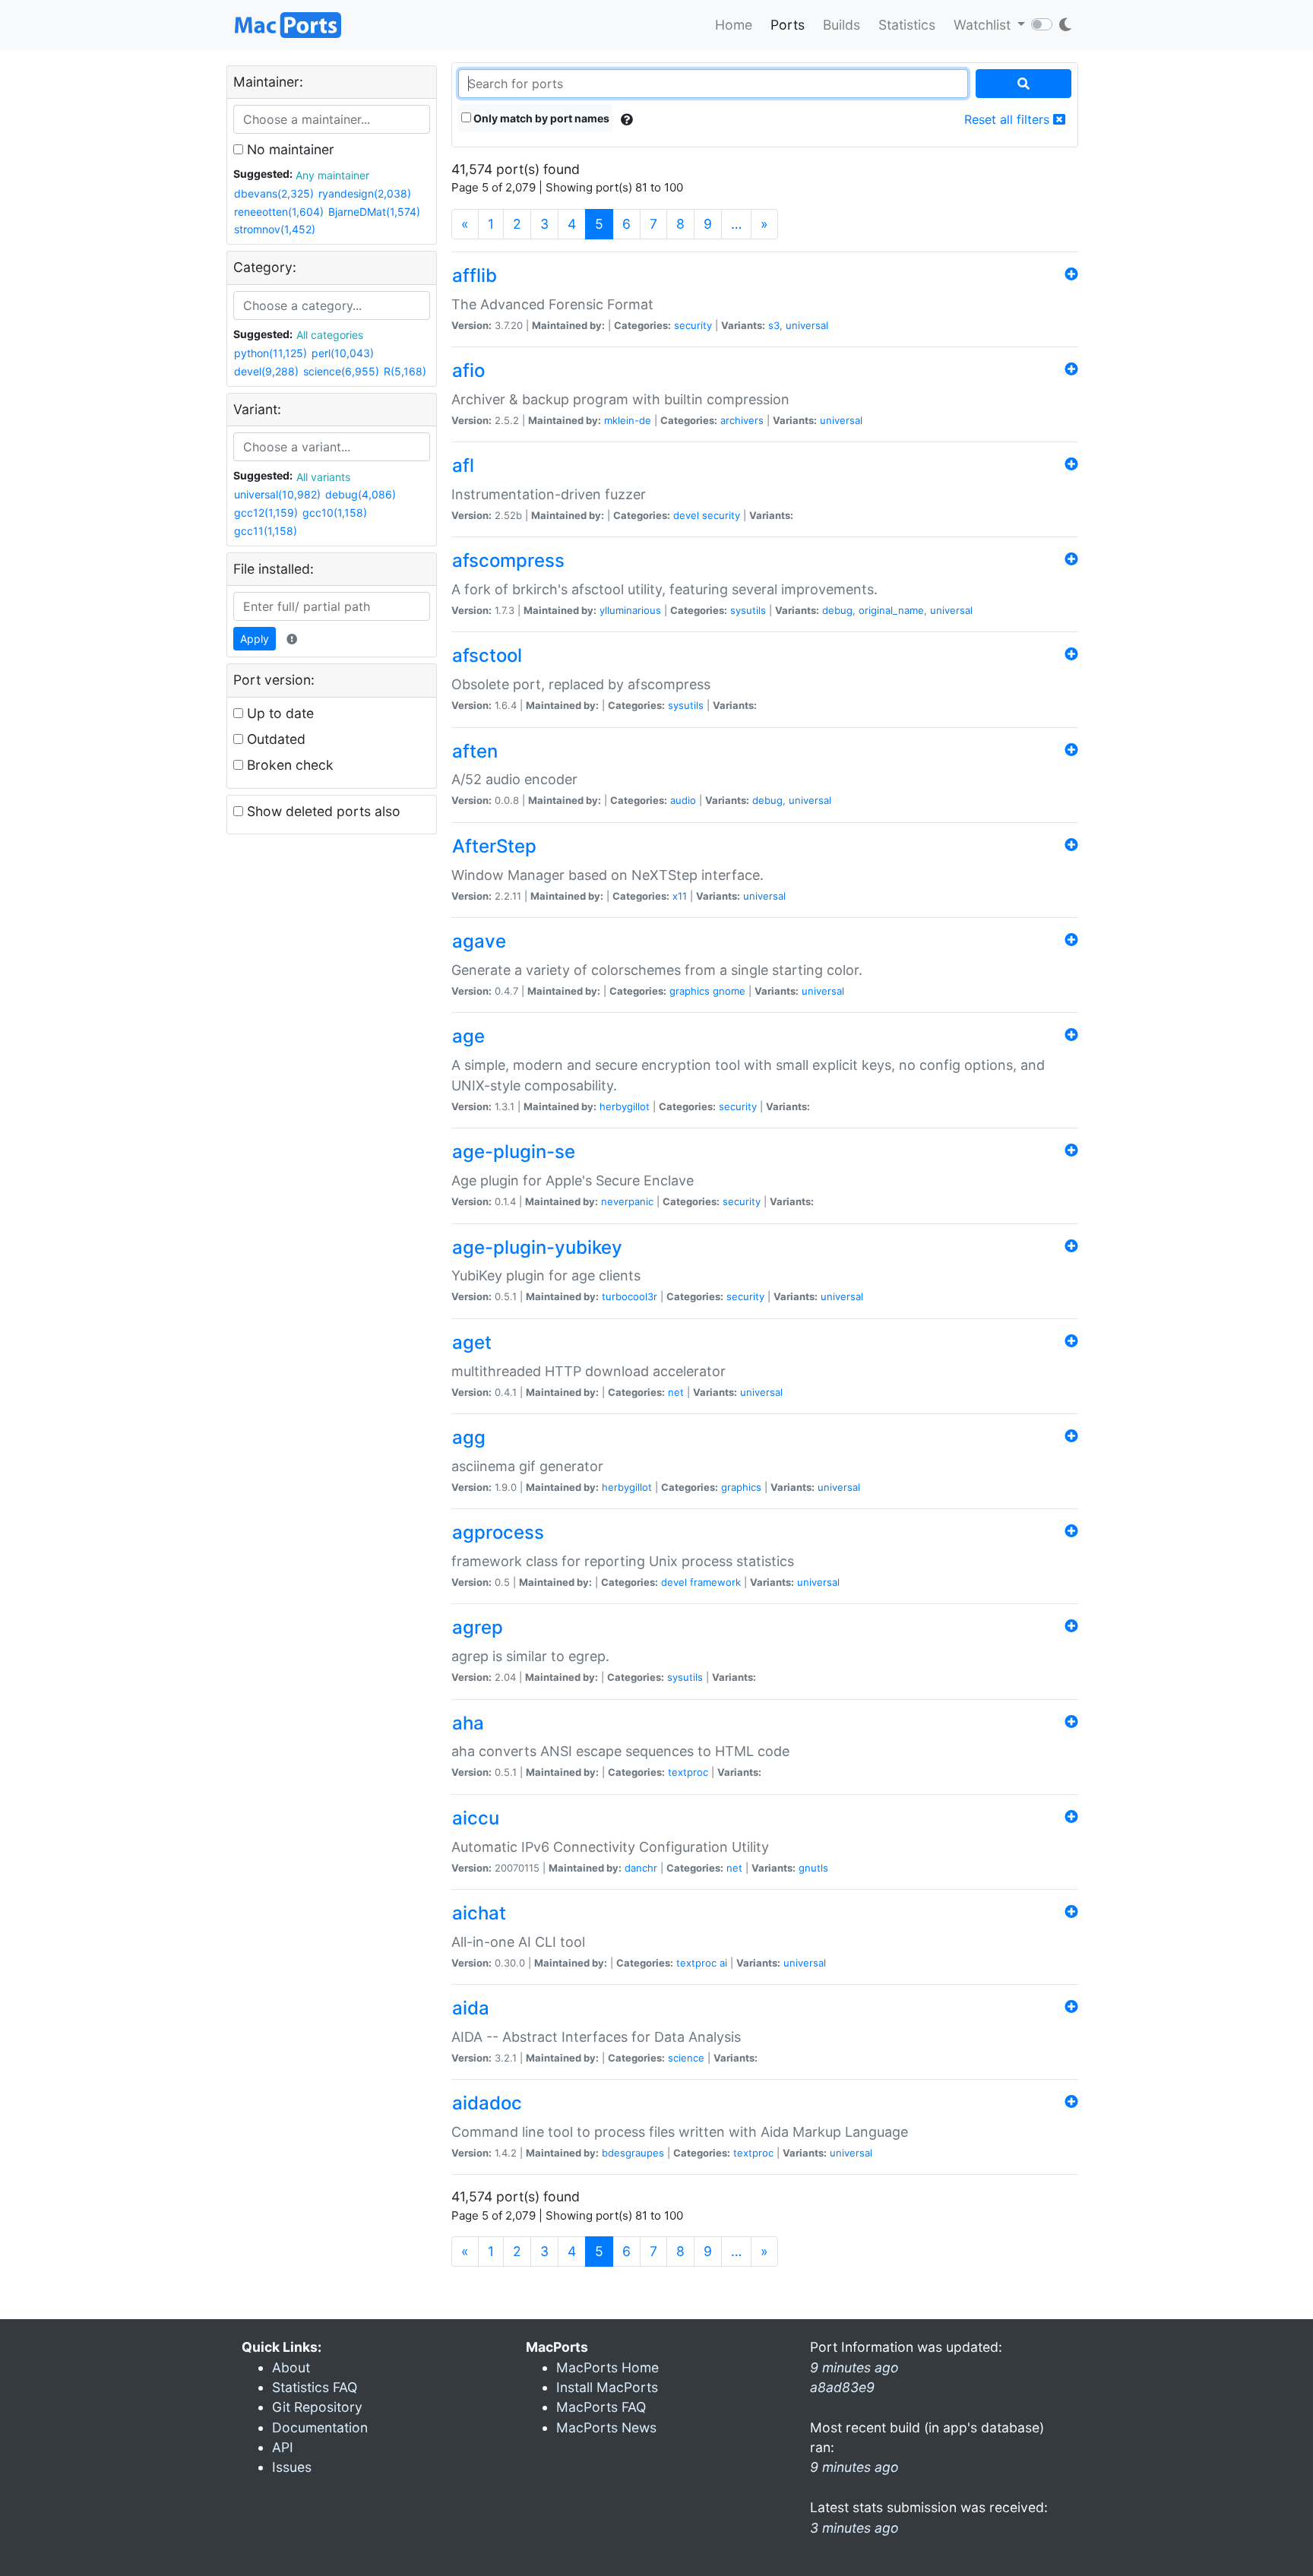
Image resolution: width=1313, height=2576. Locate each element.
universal (807, 325)
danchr (641, 1868)
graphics (690, 991)
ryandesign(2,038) (365, 193)
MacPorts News (606, 2427)
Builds (842, 25)
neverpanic (627, 1201)
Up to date (278, 713)
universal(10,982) (277, 494)
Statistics (907, 25)
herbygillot (625, 1106)
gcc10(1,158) (335, 513)
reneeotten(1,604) (279, 212)
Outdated (274, 739)
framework (715, 1582)
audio (683, 800)
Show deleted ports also (322, 811)
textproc (688, 1772)
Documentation (320, 2427)
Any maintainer (332, 175)
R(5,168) (405, 371)
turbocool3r (630, 1296)
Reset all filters (1009, 119)
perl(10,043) (343, 353)
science (686, 2058)
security (693, 325)
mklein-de (628, 420)
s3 (774, 325)
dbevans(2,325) (274, 193)
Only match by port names (540, 118)
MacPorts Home (607, 2367)
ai (723, 1963)
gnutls (813, 1868)
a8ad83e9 (842, 2387)
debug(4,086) (361, 494)
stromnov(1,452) (275, 229)
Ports (788, 25)
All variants (323, 477)
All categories (330, 335)
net (676, 1392)
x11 (680, 896)
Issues (292, 2467)
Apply (255, 639)
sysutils (748, 610)
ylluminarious (630, 610)
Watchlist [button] (984, 25)
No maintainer (289, 149)
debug (837, 610)
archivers (742, 420)
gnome (729, 991)
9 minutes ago (854, 2467)
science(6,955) (341, 371)
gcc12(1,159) (266, 513)
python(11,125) (271, 353)
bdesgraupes (633, 2153)
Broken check (288, 765)
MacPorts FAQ (601, 2407)
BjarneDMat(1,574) (374, 212)
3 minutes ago (854, 2528)
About (291, 2367)
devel (686, 515)
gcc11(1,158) (266, 531)
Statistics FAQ (315, 2387)
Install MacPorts (607, 2387)
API (283, 2447)
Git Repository (317, 2407)
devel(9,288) (266, 371)
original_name (891, 610)
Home (734, 25)
